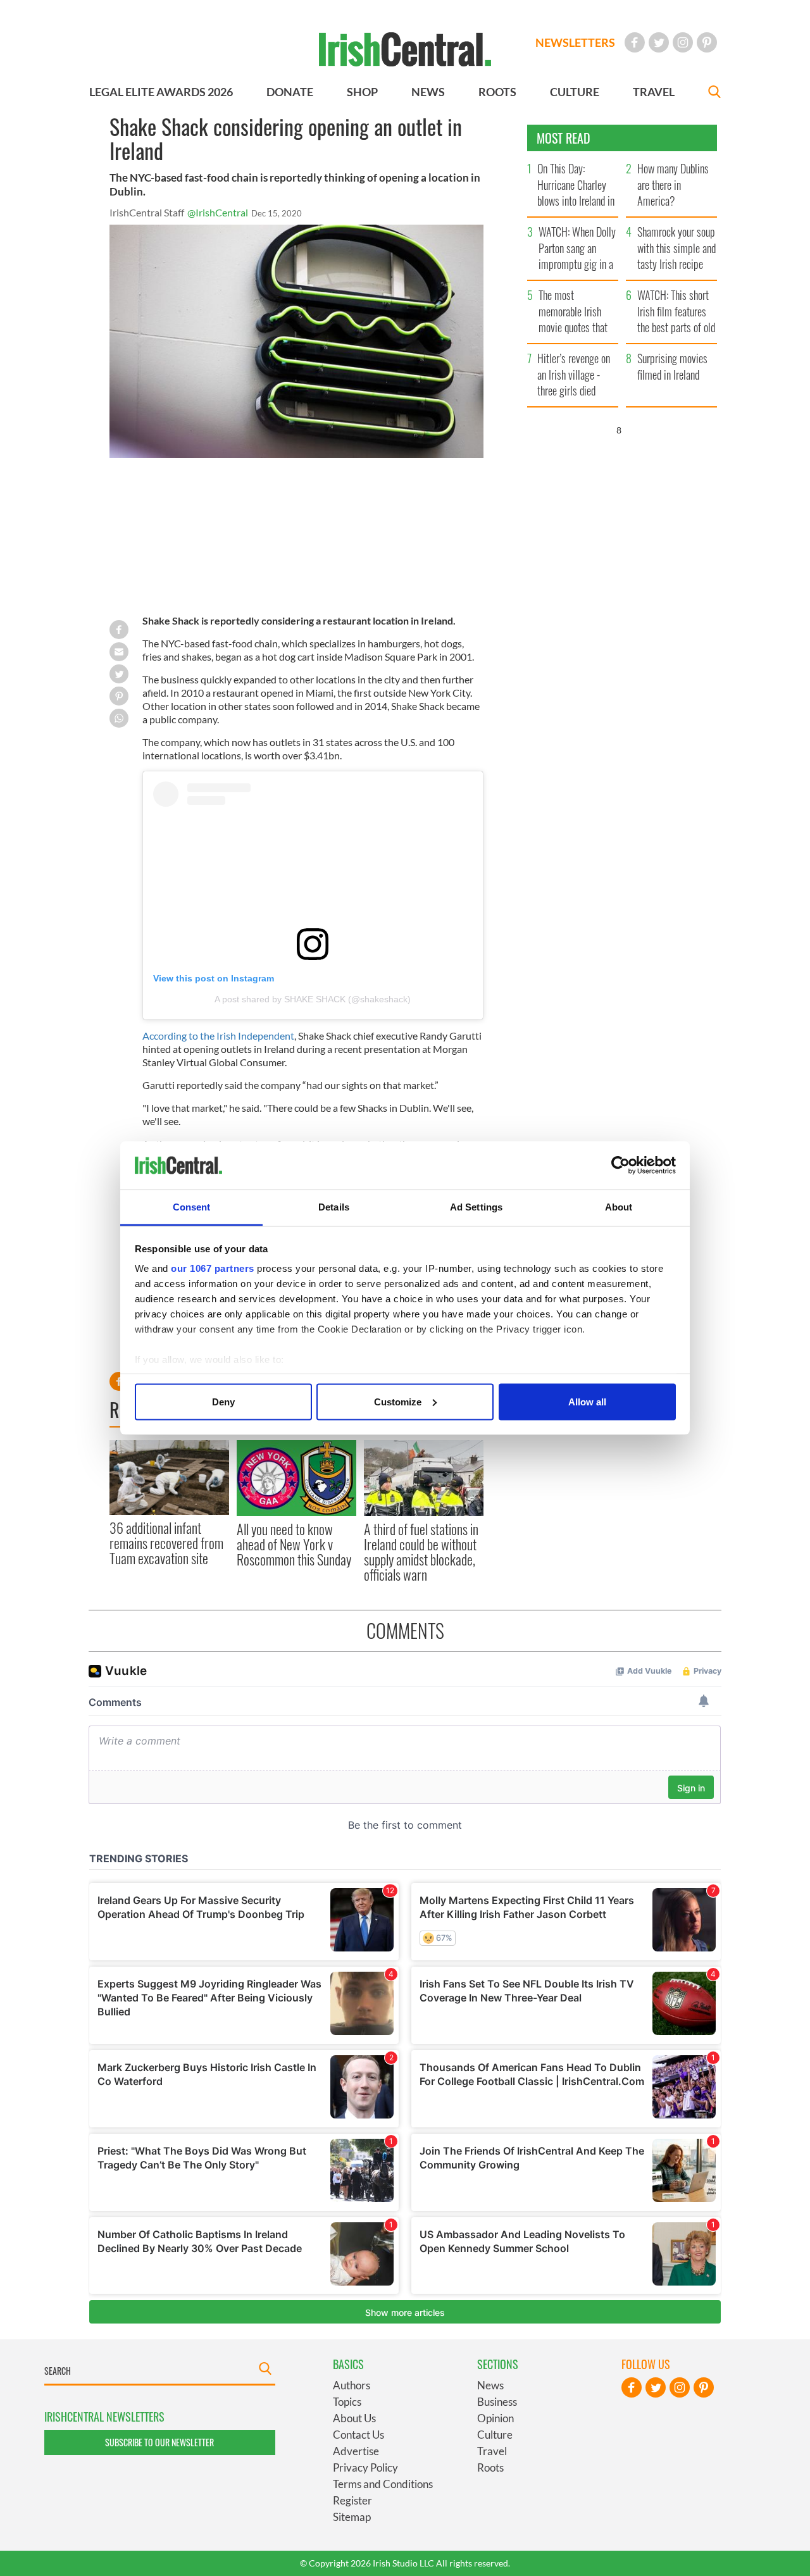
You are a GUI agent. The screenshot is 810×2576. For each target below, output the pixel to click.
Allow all (587, 1401)
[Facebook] (635, 42)
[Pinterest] (707, 42)
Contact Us (358, 2435)
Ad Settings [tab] (476, 1207)
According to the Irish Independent (218, 1036)
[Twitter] (659, 42)
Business (497, 2402)
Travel (492, 2451)
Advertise (356, 2451)
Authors (352, 2385)
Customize (398, 1401)
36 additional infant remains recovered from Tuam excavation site (166, 1543)
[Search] (714, 93)
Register (352, 2500)
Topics (347, 2402)
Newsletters (575, 42)
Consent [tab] (192, 1207)
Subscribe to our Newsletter (159, 2442)
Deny (223, 1401)
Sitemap (352, 2517)
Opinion (495, 2418)
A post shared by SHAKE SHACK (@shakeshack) (313, 999)
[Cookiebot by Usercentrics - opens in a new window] (620, 1166)
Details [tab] (334, 1207)
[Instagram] (683, 42)
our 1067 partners (213, 1268)
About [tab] (619, 1207)
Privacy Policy (365, 2467)
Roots (490, 2467)
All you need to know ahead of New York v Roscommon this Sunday (294, 1544)
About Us (354, 2418)
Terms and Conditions (383, 2484)
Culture (495, 2435)
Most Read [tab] (564, 138)
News (490, 2385)
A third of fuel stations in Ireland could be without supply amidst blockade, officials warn (421, 1552)
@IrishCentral (218, 212)
